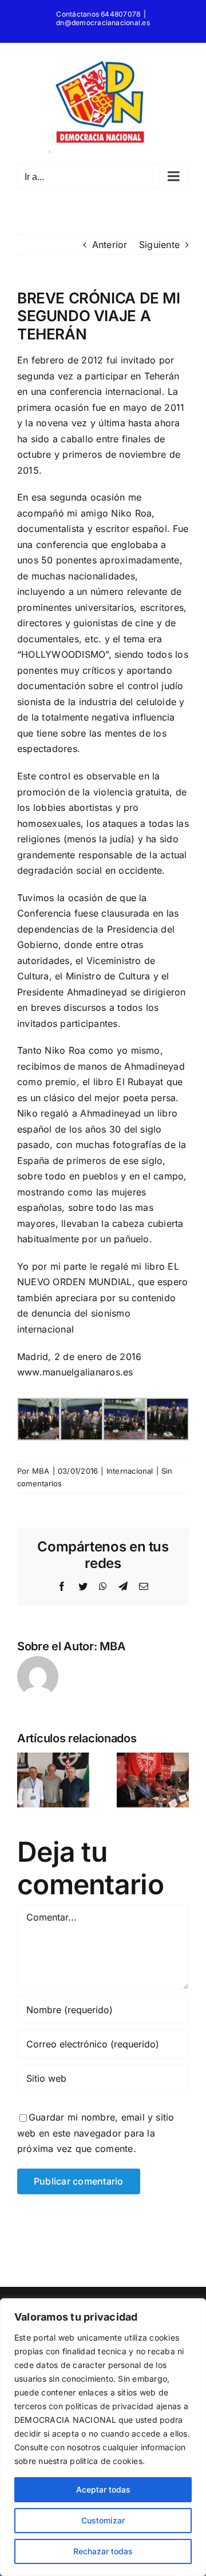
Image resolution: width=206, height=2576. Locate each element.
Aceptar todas (103, 2489)
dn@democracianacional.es (103, 23)
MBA (41, 1471)
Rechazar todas (103, 2551)
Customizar (103, 2520)
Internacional (130, 1471)
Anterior (110, 245)
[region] (103, 2437)
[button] (26, 1780)
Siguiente (159, 245)
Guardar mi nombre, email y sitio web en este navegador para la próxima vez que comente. (96, 2133)
